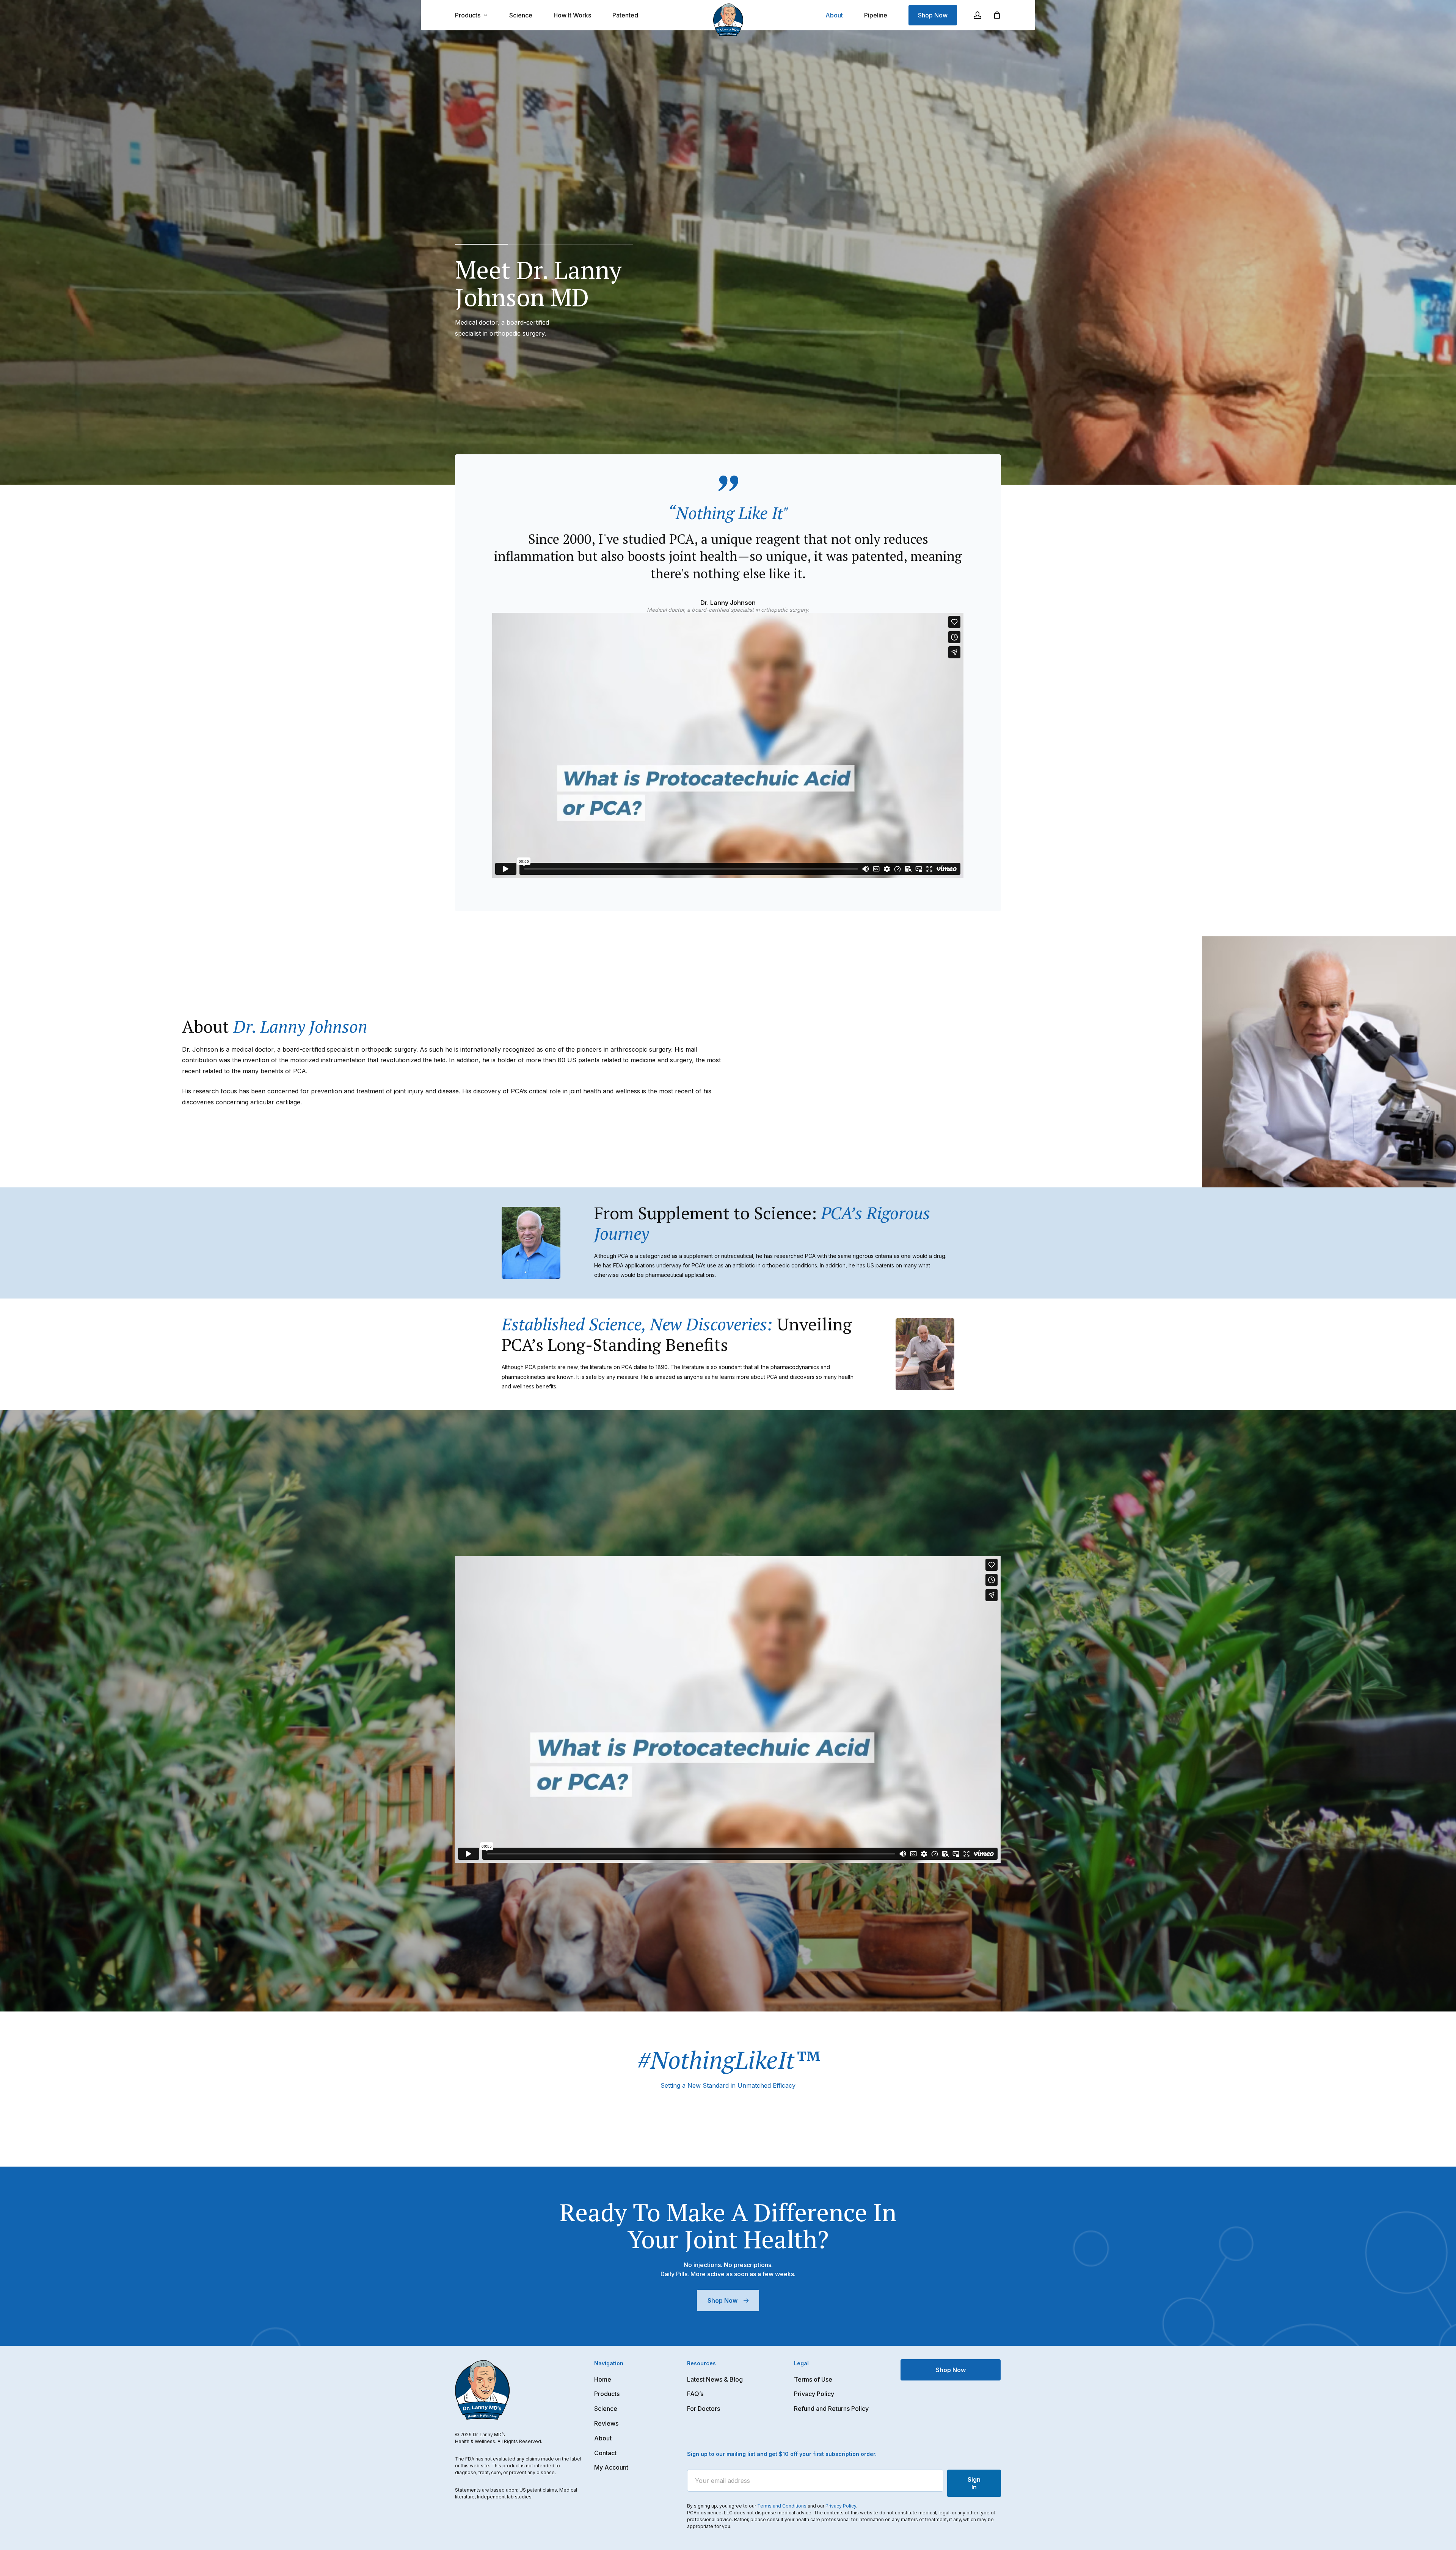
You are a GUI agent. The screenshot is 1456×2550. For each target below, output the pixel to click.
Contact (605, 2453)
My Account (611, 2467)
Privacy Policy (814, 2394)
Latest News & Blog (715, 2379)
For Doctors (704, 2409)
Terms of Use (813, 2379)
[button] (728, 2300)
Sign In (974, 2483)
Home (603, 2379)
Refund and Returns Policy (831, 2409)
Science (606, 2409)
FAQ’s (695, 2394)
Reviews (606, 2423)
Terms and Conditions (782, 2506)
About (603, 2438)
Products (607, 2394)
